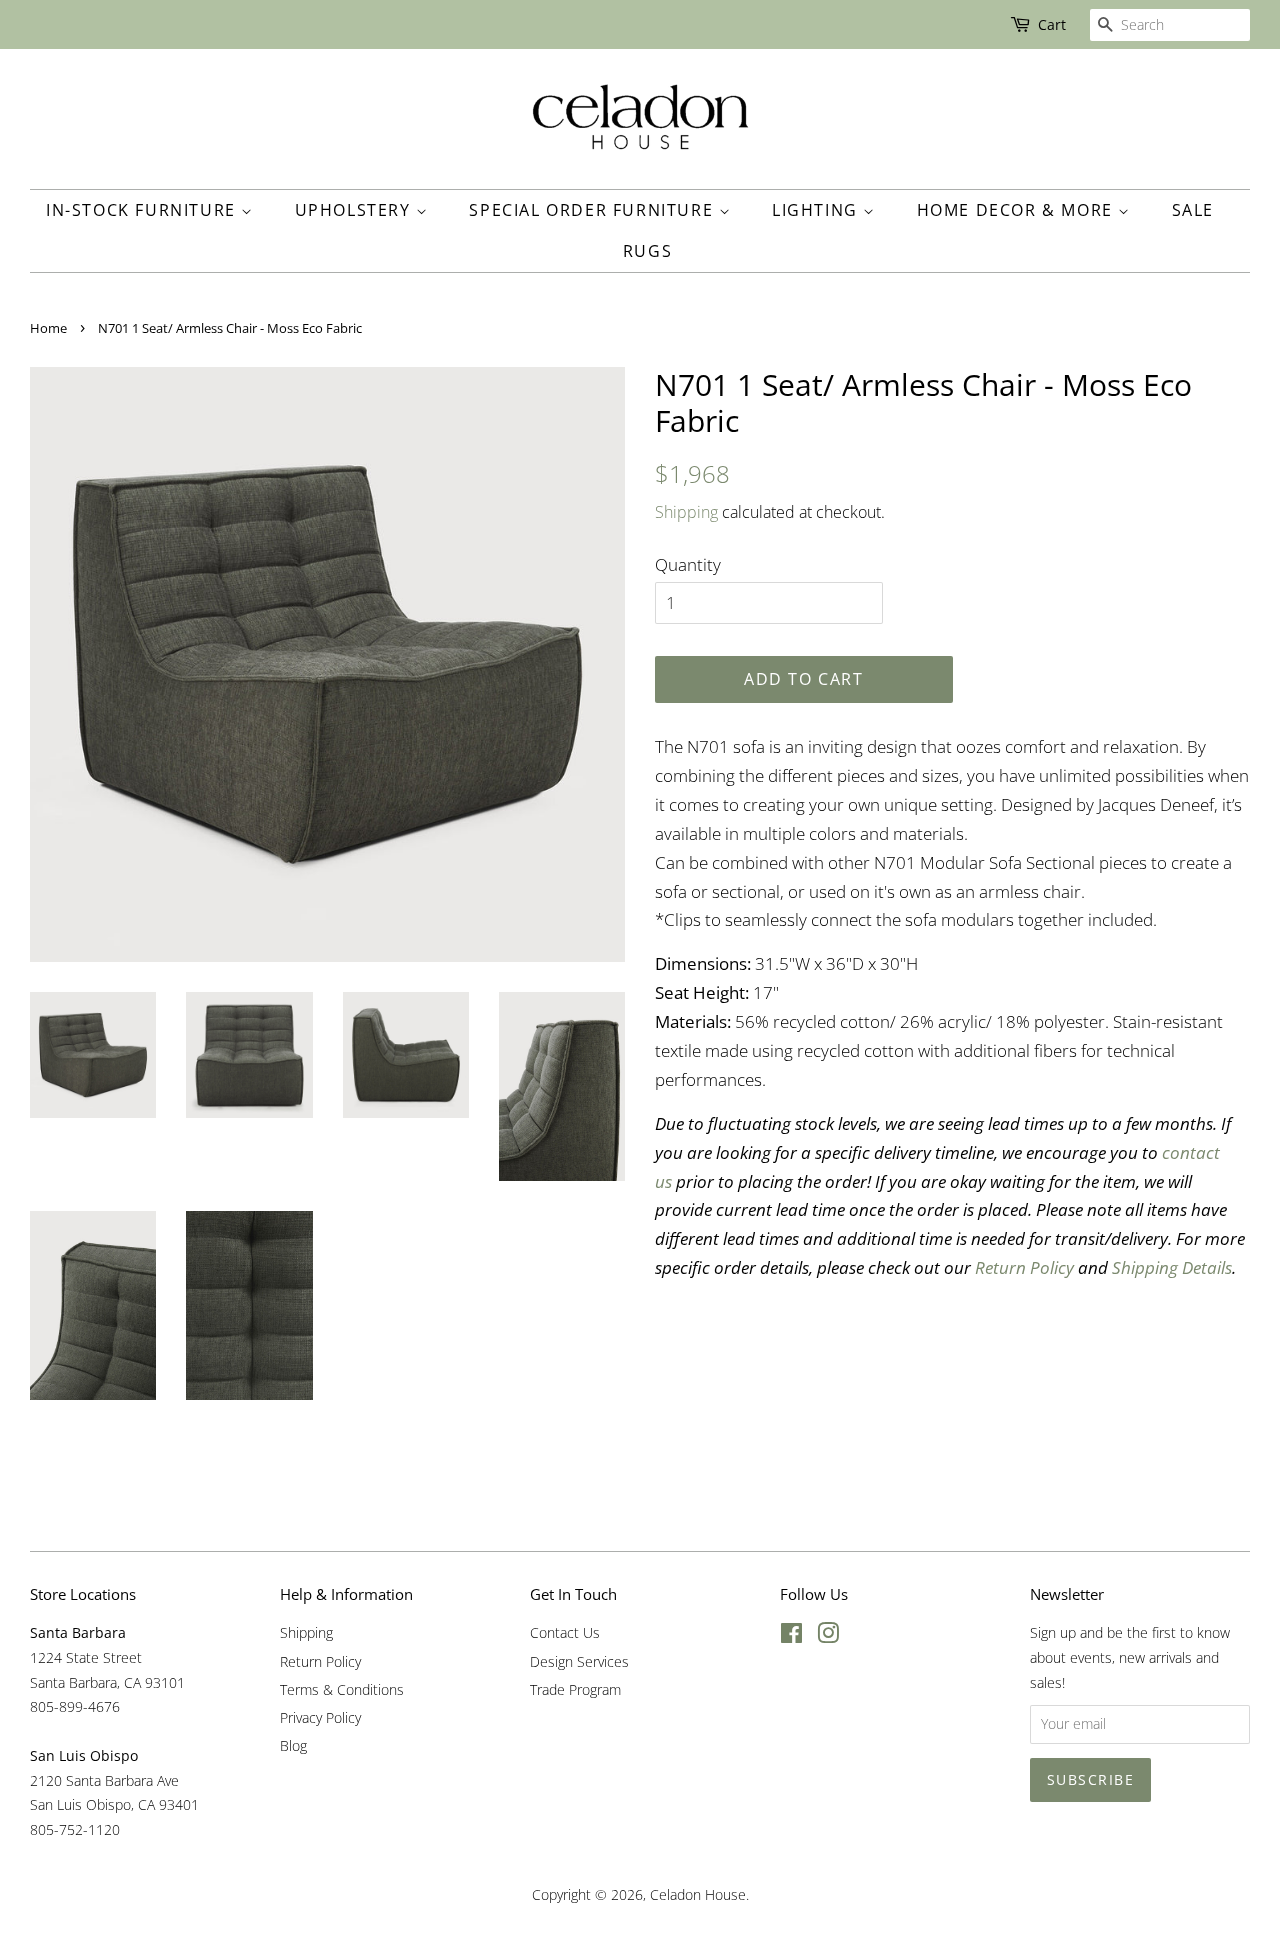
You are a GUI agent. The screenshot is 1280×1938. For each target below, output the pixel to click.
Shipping (686, 512)
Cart (1052, 24)
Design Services (579, 1661)
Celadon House (698, 1894)
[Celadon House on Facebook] (791, 1636)
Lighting (817, 210)
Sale (1193, 210)
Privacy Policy (320, 1717)
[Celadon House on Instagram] (828, 1636)
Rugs (647, 251)
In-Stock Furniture (143, 210)
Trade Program (575, 1689)
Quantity (688, 564)
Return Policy (320, 1661)
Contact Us (565, 1632)
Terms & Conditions (342, 1689)
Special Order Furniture (593, 210)
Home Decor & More (1018, 210)
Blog (293, 1745)
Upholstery (356, 210)
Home (48, 328)
